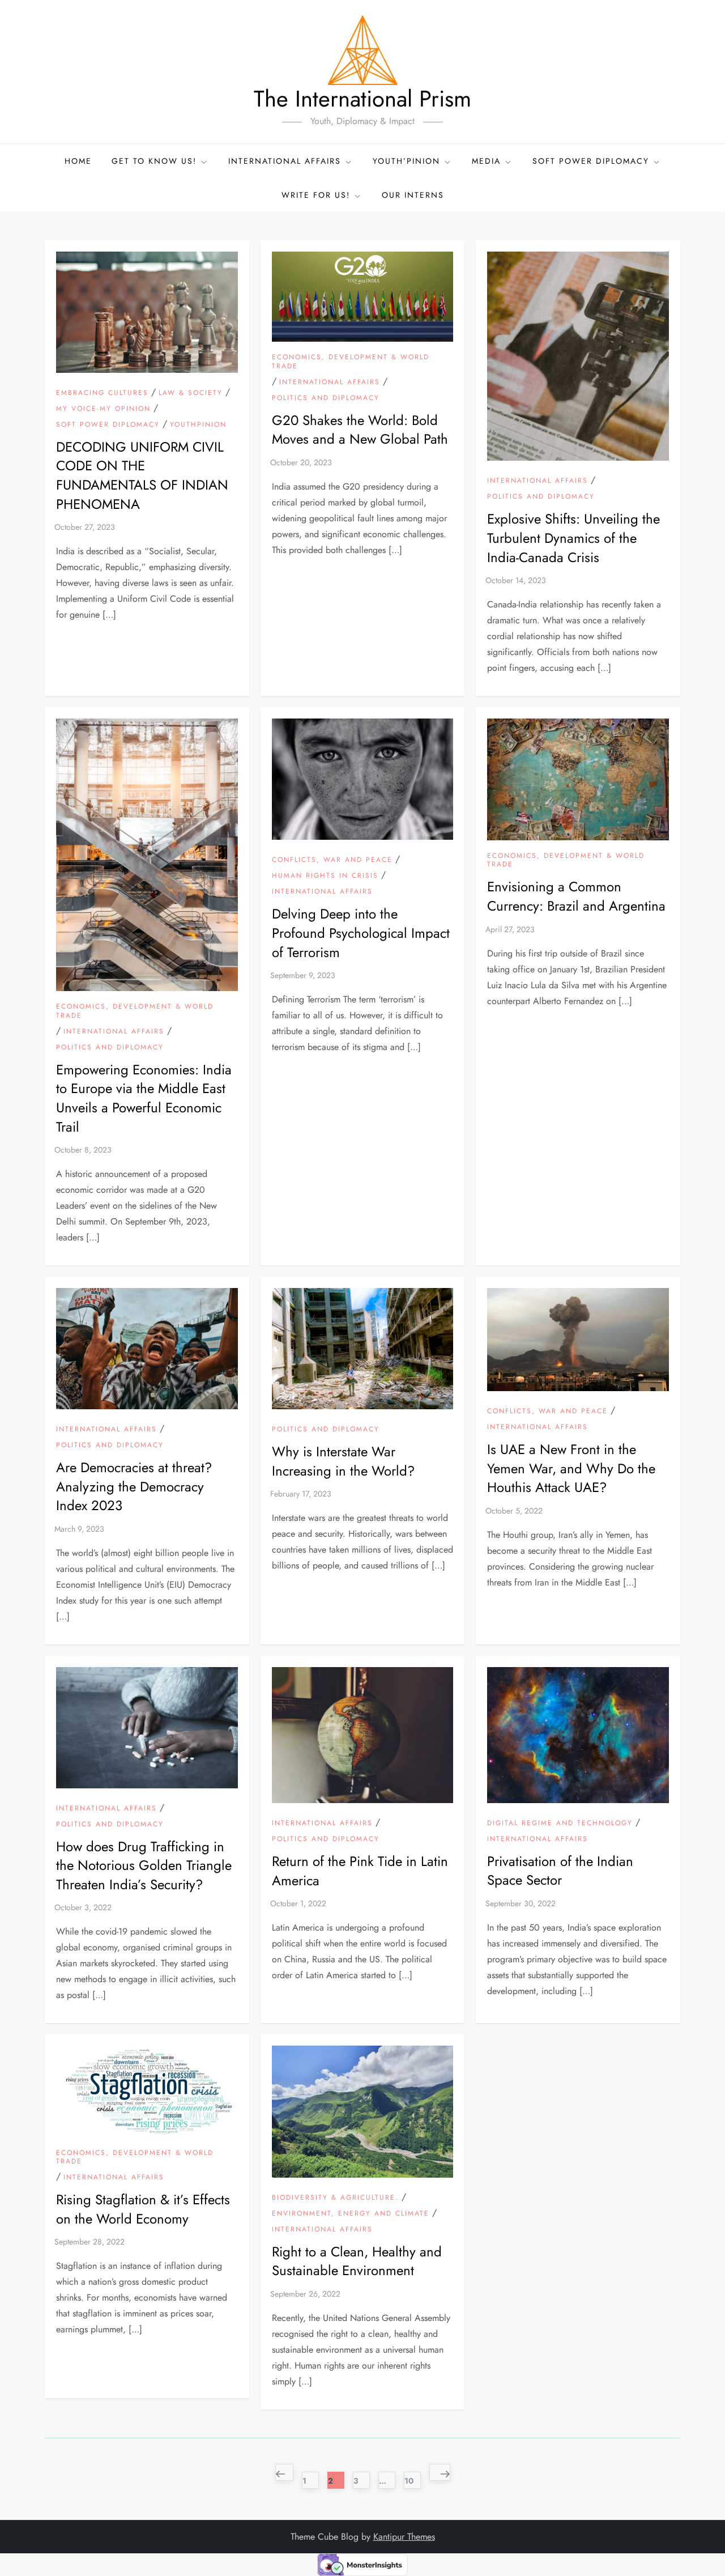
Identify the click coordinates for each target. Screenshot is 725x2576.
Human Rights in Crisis (325, 876)
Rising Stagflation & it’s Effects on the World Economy (143, 2209)
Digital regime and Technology (560, 1823)
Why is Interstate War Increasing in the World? (343, 1461)
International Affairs (330, 382)
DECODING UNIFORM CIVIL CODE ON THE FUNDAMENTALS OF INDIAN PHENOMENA (142, 475)
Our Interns (413, 195)
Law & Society (191, 393)
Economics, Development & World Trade (351, 362)
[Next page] (440, 2472)
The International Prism (362, 99)
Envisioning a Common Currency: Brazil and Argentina (576, 896)
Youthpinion (198, 425)
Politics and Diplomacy (326, 398)
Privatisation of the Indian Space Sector (560, 1871)
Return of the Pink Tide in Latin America (360, 1871)
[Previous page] (284, 2472)
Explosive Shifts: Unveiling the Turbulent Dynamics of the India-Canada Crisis (573, 538)
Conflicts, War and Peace (332, 860)
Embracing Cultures (102, 393)
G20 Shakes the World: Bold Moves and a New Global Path (360, 430)
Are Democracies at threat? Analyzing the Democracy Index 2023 (134, 1486)
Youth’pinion (406, 161)
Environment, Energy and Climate (351, 2214)
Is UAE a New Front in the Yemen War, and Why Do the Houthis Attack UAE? (571, 1468)
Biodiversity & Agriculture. (335, 2198)
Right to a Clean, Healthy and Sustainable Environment (357, 2261)
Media (486, 161)
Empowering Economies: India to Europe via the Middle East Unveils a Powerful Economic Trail (144, 1098)
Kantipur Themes (404, 2537)
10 (412, 2479)
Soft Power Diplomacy (591, 161)
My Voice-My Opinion (103, 409)
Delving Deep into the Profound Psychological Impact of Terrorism (361, 933)
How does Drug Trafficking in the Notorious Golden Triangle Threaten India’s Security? (144, 1865)
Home (78, 161)
